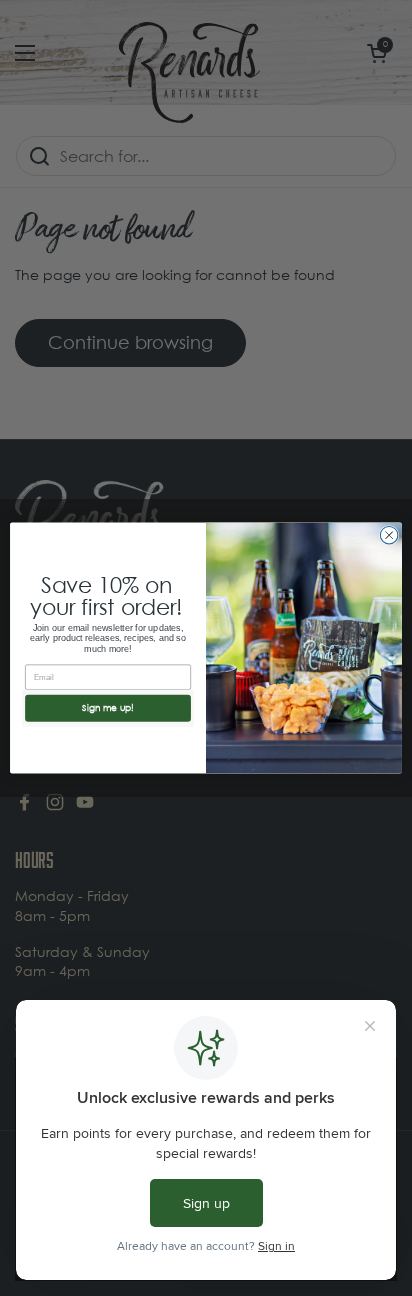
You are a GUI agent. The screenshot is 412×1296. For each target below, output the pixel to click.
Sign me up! (108, 708)
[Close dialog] (389, 535)
